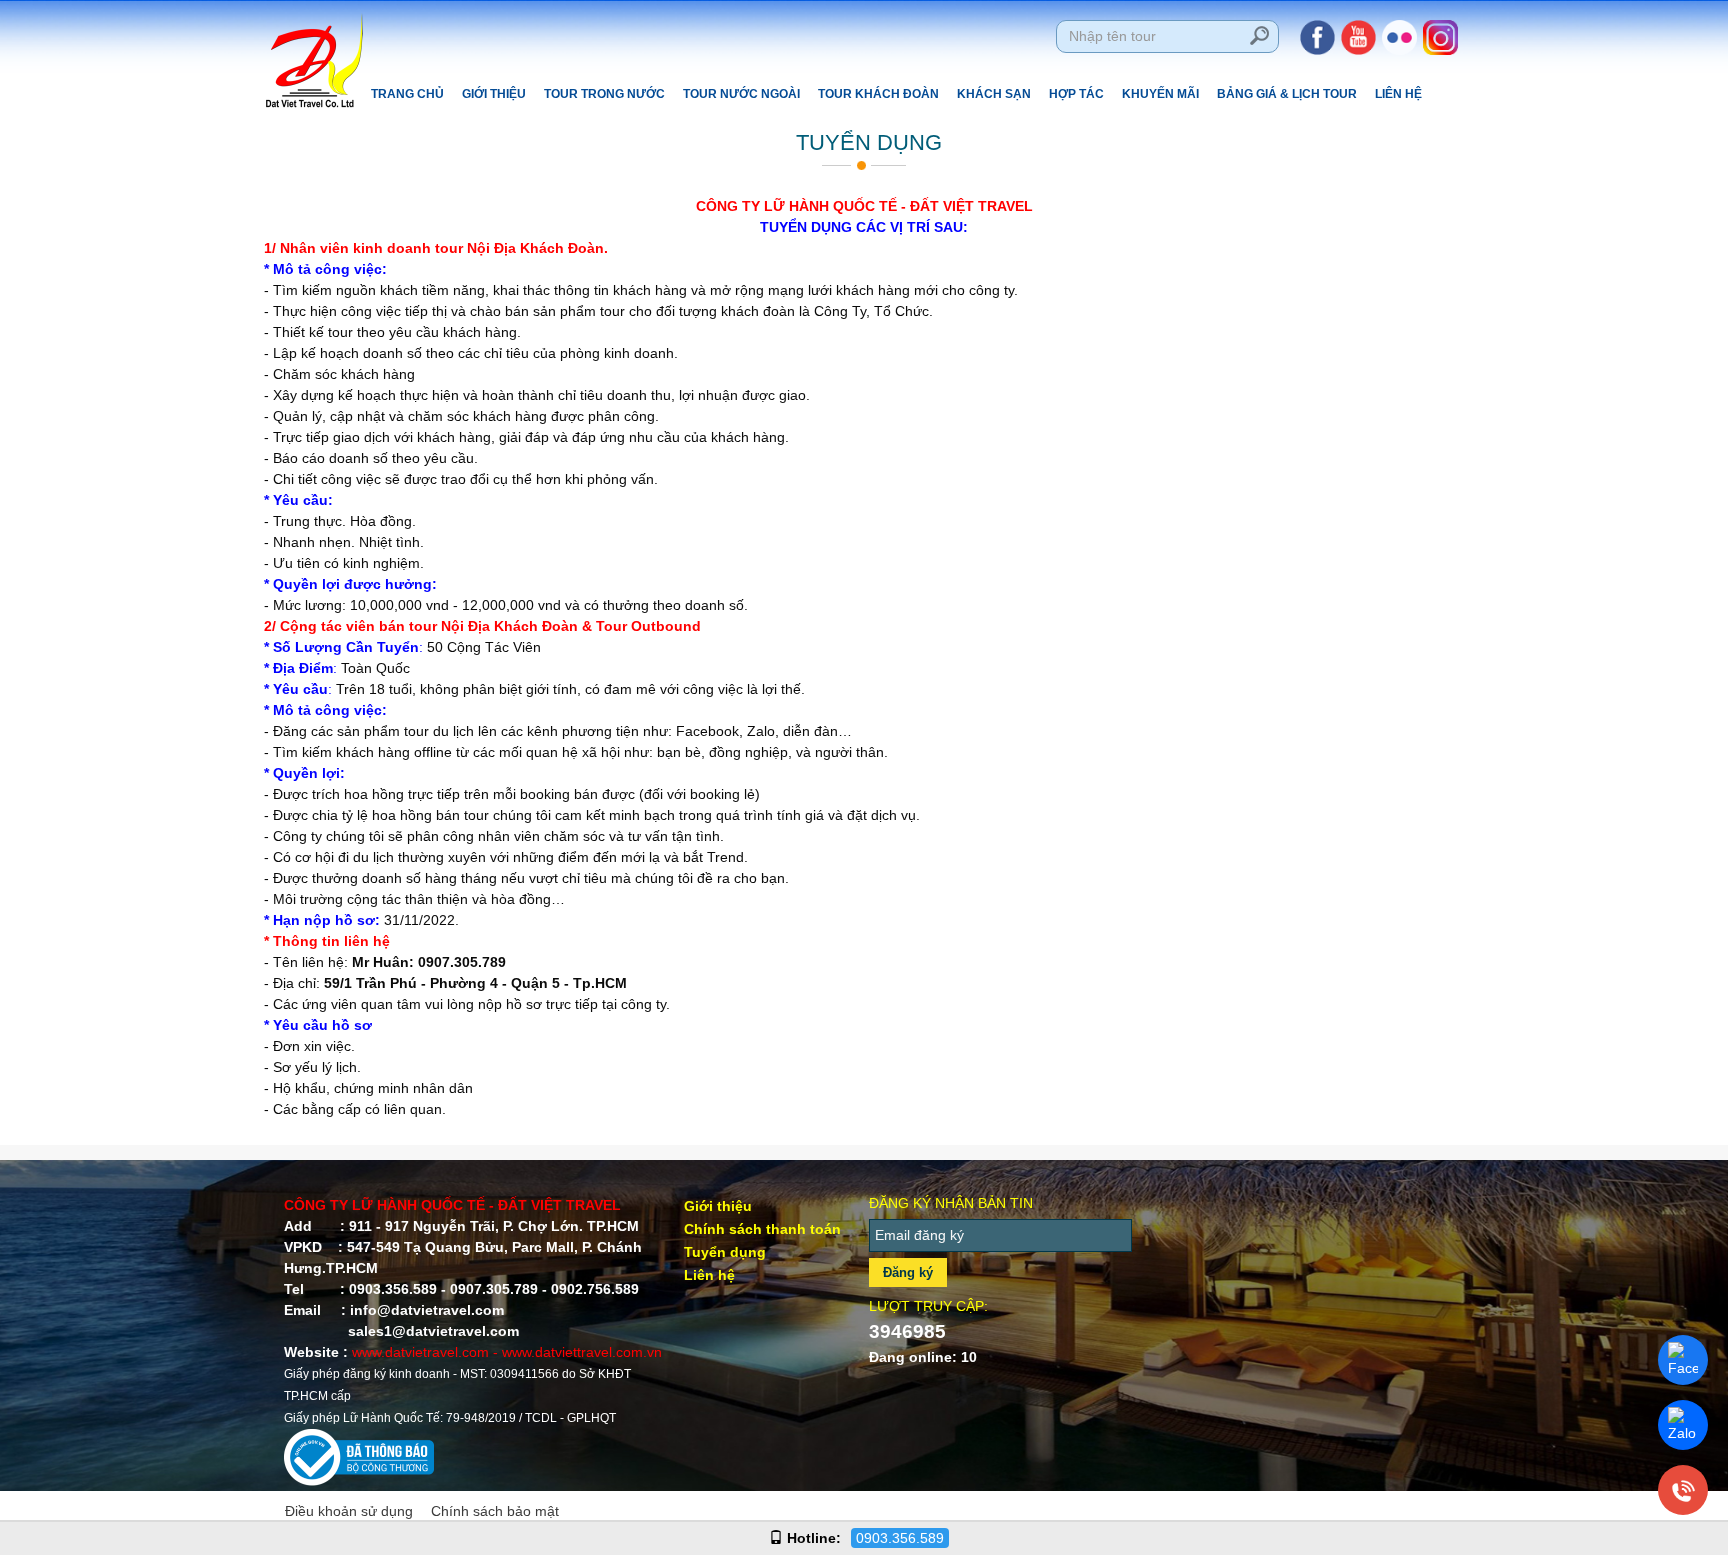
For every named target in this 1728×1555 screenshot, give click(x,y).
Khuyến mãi (1160, 94)
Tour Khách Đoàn (878, 94)
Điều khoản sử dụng (349, 1511)
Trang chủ (407, 94)
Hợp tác (1076, 94)
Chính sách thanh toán (762, 1229)
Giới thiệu (494, 94)
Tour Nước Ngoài (741, 94)
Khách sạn (994, 94)
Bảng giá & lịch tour (1287, 94)
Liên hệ (1398, 94)
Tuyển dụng (725, 1252)
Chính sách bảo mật (495, 1511)
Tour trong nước (604, 94)
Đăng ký (908, 1272)
